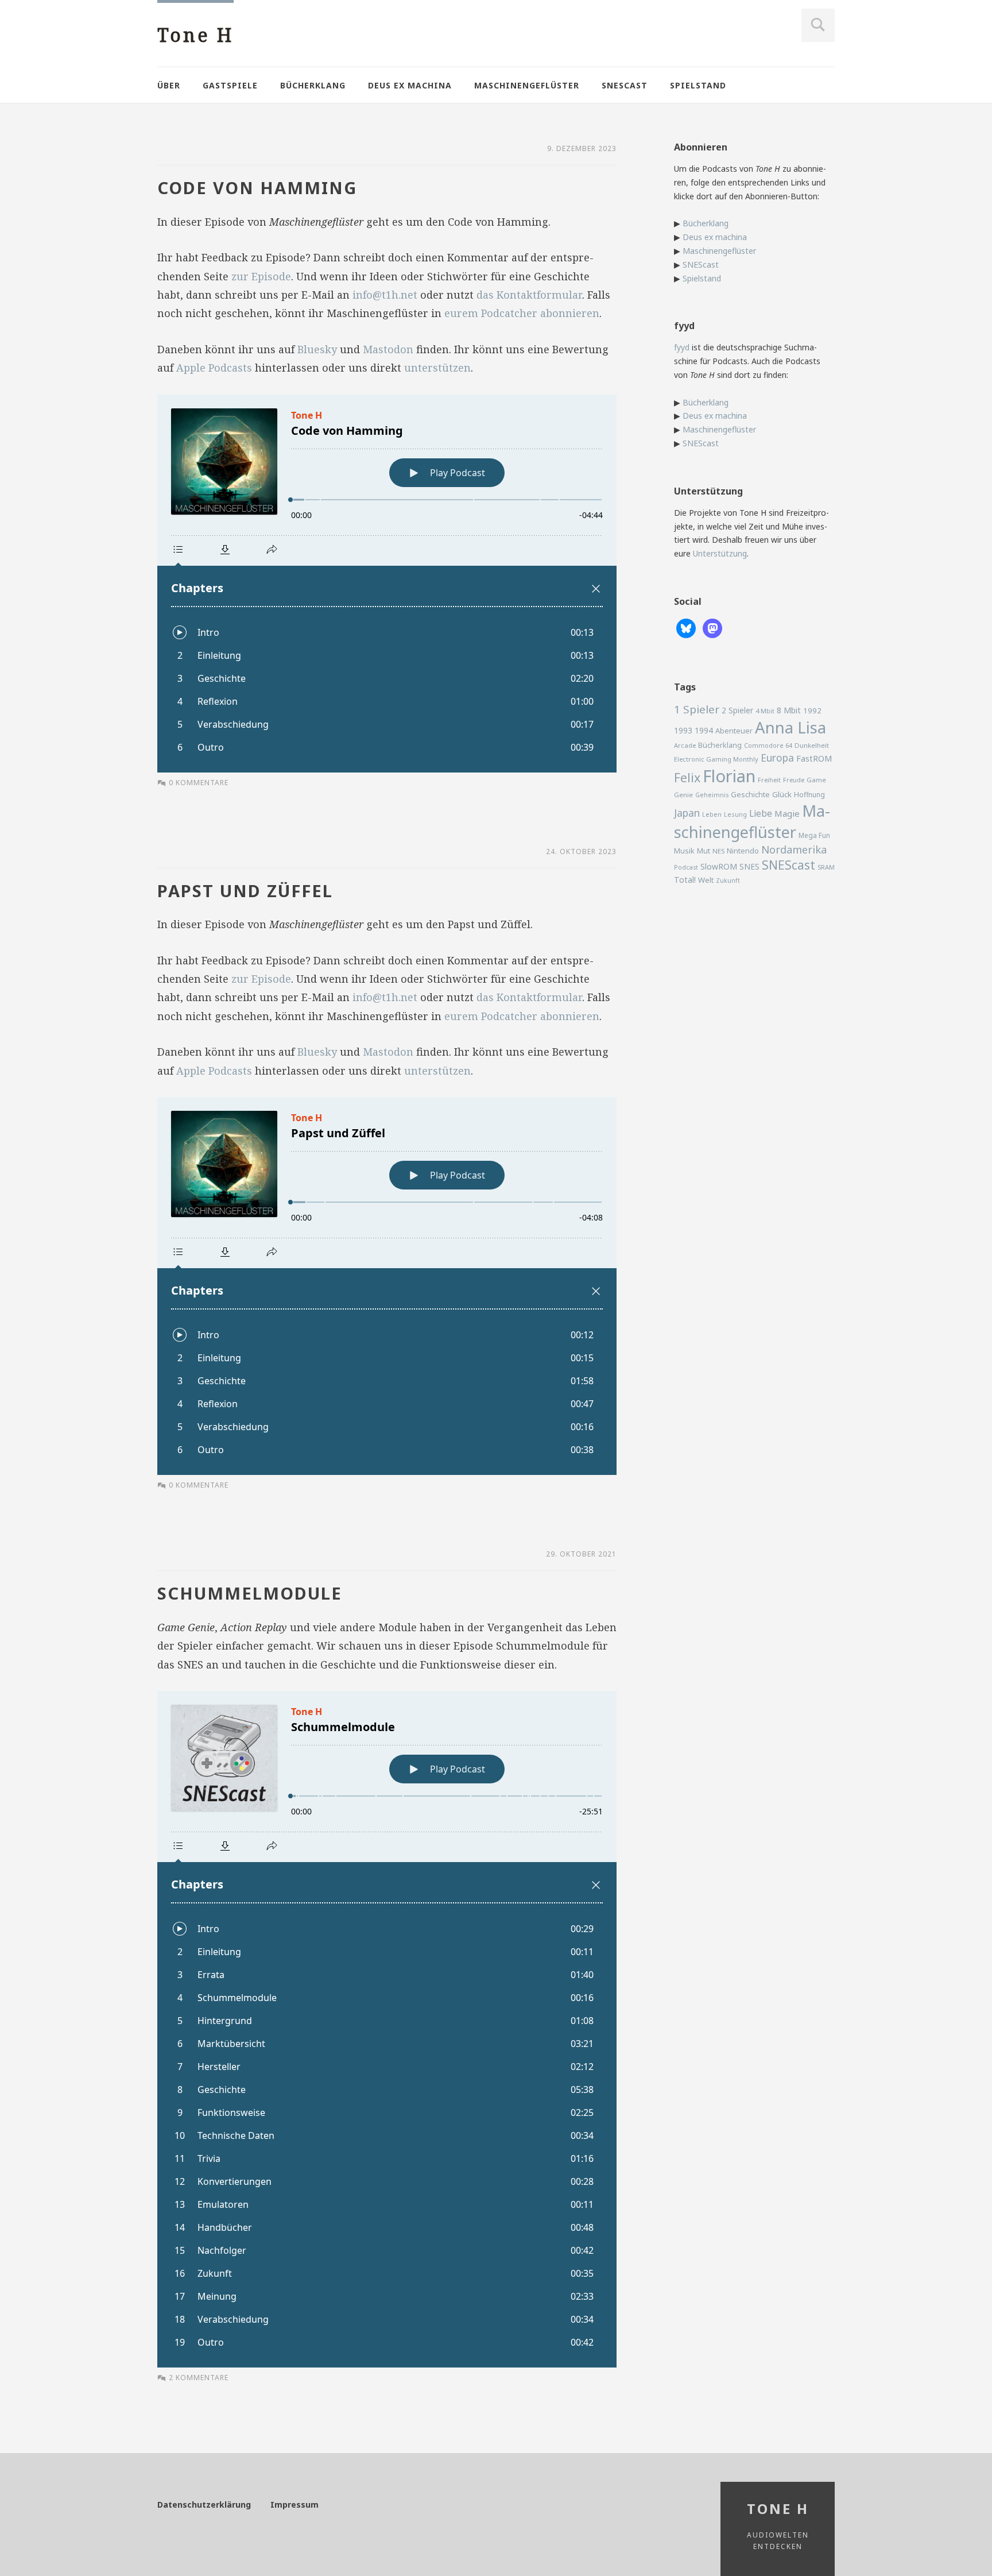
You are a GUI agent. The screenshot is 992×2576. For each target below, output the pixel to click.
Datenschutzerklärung (204, 2504)
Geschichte (750, 794)
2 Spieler (737, 710)
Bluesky (317, 349)
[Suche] (818, 25)
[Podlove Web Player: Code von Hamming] (387, 584)
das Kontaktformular (529, 295)
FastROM (814, 758)
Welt (706, 880)
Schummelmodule (250, 1593)
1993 (683, 730)
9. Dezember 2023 (582, 148)
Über (169, 85)
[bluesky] (686, 627)
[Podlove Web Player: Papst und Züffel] (387, 1286)
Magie (787, 813)
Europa (777, 758)
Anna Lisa (790, 727)
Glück (782, 794)
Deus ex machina (410, 85)
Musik (684, 851)
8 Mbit (789, 710)
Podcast (686, 867)
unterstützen (437, 368)
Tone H (195, 35)
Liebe (761, 813)
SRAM (826, 867)
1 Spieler (697, 709)
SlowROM (719, 866)
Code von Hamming (257, 188)
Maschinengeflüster (527, 85)
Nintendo (743, 851)
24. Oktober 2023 (581, 851)
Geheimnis (712, 795)
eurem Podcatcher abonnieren (522, 313)
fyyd (682, 347)
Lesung (735, 814)
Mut (704, 851)
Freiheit (769, 780)
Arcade (685, 745)
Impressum (294, 2504)
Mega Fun (814, 835)
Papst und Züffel (245, 891)
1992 (812, 710)
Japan (687, 813)
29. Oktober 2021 (581, 1554)
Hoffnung (809, 795)
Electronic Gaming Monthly (716, 759)
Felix (687, 777)
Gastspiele (230, 85)
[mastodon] (712, 627)
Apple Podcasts (214, 368)
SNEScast (625, 85)
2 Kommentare (199, 2378)
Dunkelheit (812, 745)
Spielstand (698, 85)
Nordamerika (794, 849)
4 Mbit (765, 711)
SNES (749, 866)
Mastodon (388, 349)
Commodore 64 (768, 745)
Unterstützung (720, 553)
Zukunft (728, 880)
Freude (794, 780)
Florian (729, 776)
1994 (704, 730)
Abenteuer (734, 731)
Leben (712, 814)
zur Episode (261, 276)
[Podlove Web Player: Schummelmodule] (387, 2029)
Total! (685, 880)
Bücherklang (313, 85)
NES (718, 851)
